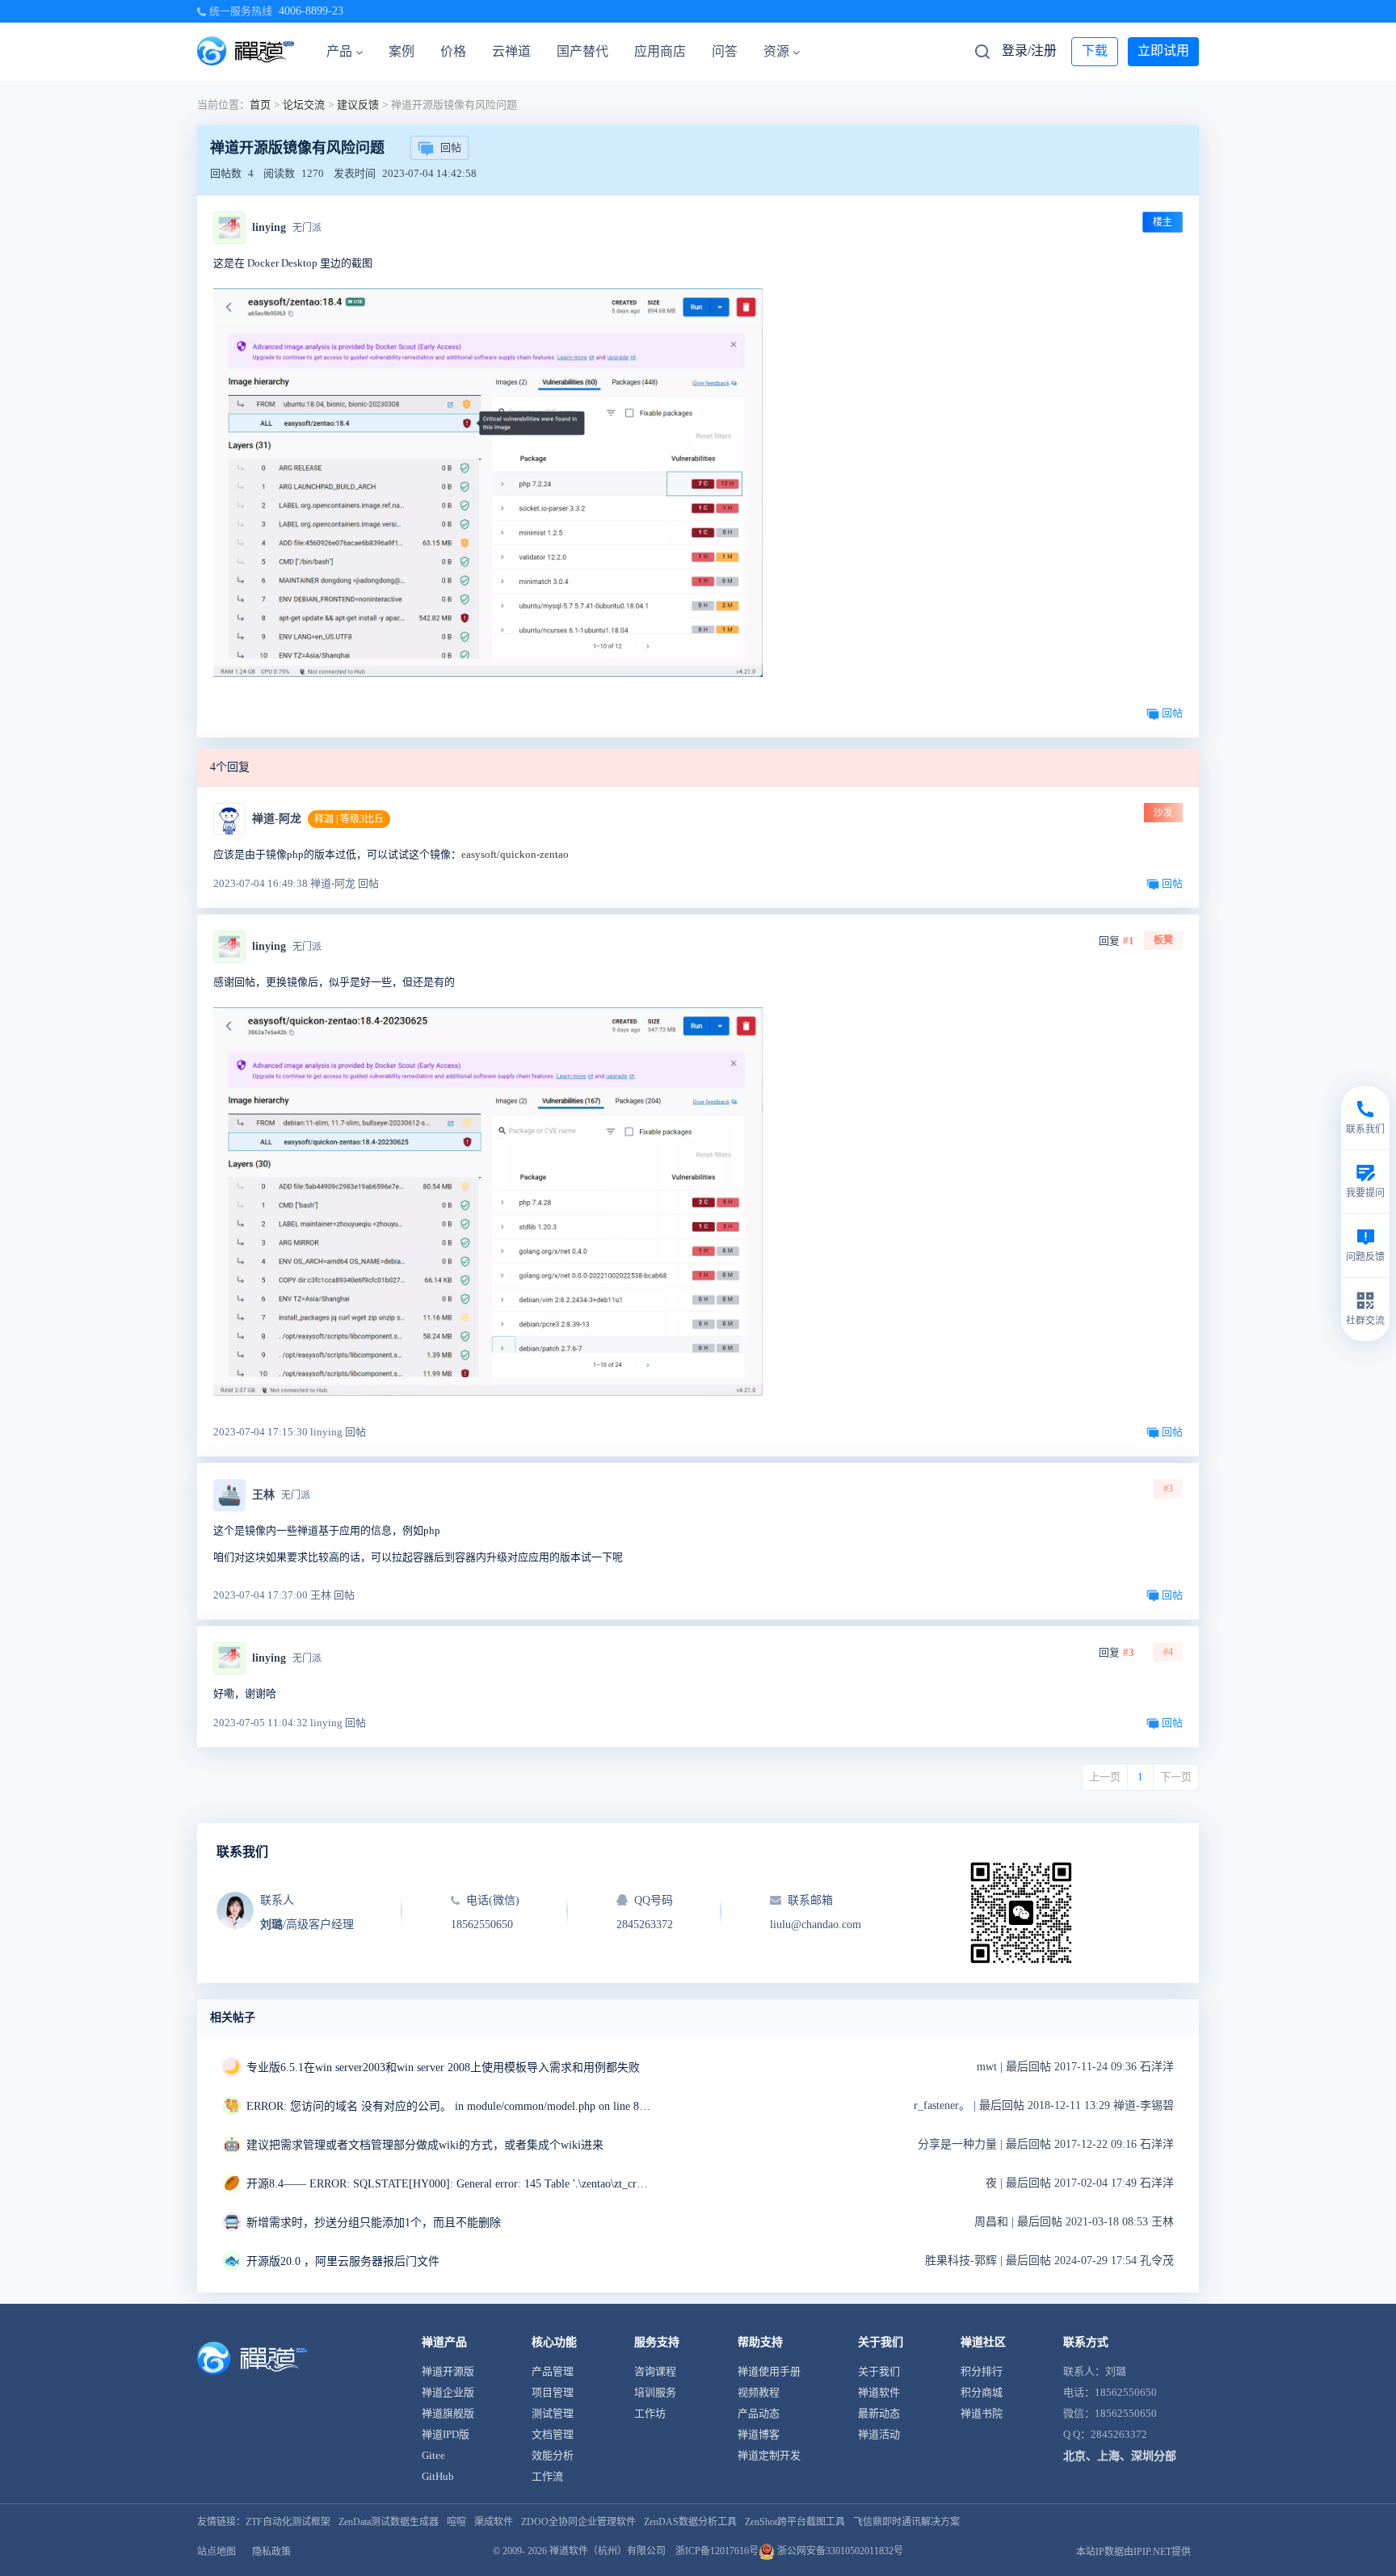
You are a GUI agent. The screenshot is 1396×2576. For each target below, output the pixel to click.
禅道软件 (879, 2392)
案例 (402, 51)
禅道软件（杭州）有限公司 (608, 2551)
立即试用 (1163, 50)
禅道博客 (759, 2434)
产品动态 (759, 2413)
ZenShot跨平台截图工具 (795, 2522)
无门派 (307, 228)
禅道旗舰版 (448, 2413)
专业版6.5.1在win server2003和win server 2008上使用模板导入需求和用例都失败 (443, 2068)
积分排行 (982, 2371)
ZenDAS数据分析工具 (690, 2522)
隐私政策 (271, 2552)
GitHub (438, 2476)
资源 (776, 51)
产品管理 (553, 2371)
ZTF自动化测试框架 (288, 2522)
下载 (1095, 50)
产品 (339, 51)
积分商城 (982, 2392)
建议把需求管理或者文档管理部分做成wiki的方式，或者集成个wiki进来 (425, 2145)
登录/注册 (1029, 50)
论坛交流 (304, 105)
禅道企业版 (448, 2392)
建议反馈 (358, 105)
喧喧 (456, 2522)
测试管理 (553, 2413)
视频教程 (759, 2392)
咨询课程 (655, 2371)
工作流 (547, 2476)
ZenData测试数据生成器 (389, 2522)
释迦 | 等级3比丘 (349, 819)
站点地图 (217, 2552)
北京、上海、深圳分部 (1120, 2456)
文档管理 (553, 2434)
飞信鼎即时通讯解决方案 (906, 2522)
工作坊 (650, 2413)
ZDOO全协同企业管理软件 (578, 2522)
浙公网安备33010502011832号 (839, 2551)
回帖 (451, 147)
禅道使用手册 (769, 2371)
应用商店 (660, 51)
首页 (260, 105)
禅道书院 (982, 2413)
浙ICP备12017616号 (717, 2551)
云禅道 (511, 51)
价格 (453, 51)
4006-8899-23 (311, 11)
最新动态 (879, 2413)
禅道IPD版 (446, 2434)
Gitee (433, 2455)
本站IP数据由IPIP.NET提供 (1133, 2552)
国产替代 (582, 51)
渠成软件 (494, 2522)
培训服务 (655, 2392)
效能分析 (553, 2455)
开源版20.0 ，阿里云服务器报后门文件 (343, 2261)
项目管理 (553, 2392)
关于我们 (879, 2371)
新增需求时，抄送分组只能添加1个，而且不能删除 (374, 2223)
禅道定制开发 (769, 2455)
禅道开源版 (448, 2371)
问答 (725, 51)
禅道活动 (879, 2434)
